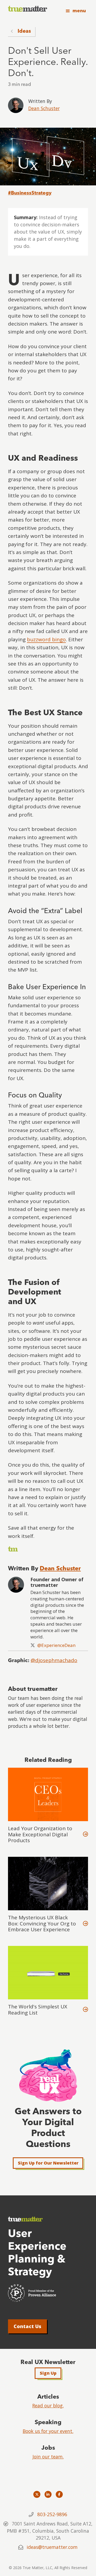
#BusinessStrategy (30, 193)
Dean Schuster (44, 108)
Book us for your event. (48, 2431)
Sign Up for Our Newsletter (48, 2163)
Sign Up (48, 2373)
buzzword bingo (46, 639)
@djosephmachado (54, 1660)
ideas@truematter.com (52, 2547)
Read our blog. (48, 2406)
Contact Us (27, 2326)
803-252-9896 (52, 2514)
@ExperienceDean (56, 1645)
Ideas (24, 31)
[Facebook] (59, 2494)
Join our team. (48, 2457)
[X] (37, 2494)
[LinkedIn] (48, 2494)
